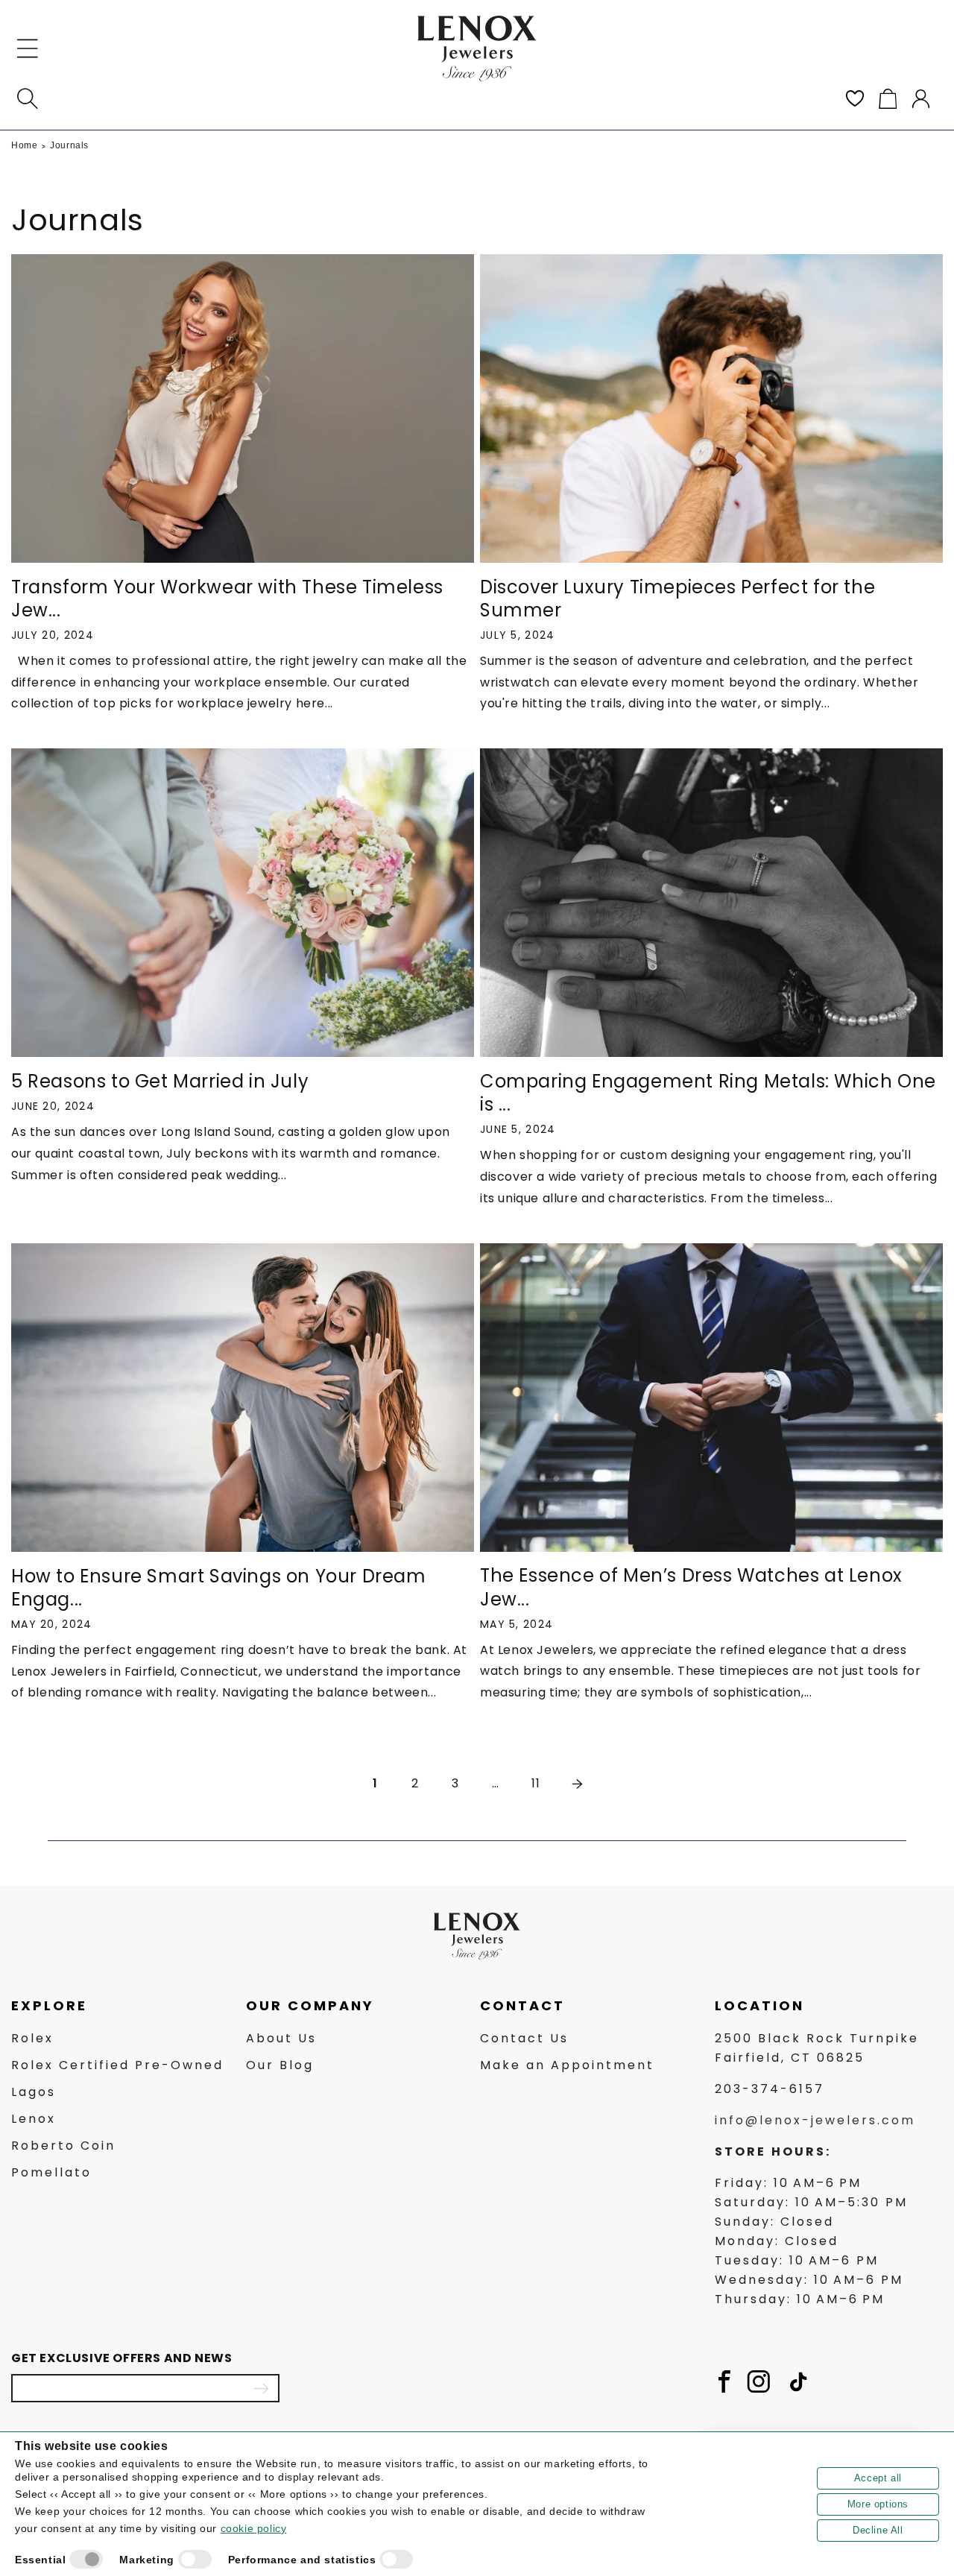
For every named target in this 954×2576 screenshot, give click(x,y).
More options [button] (878, 2504)
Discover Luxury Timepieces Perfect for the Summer (677, 599)
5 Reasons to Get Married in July (160, 1081)
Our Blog (280, 2065)
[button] (28, 48)
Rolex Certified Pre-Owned (117, 2065)
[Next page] (576, 1784)
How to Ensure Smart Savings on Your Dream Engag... (219, 1588)
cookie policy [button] (254, 2528)
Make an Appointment (567, 2065)
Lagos (34, 2092)
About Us (281, 2038)
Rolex (32, 2038)
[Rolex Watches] (879, 48)
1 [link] (375, 1783)
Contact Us (524, 2038)
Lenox (34, 2119)
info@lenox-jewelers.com (815, 2120)
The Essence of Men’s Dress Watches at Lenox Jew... (691, 1587)
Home (24, 145)
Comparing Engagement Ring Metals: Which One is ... (708, 1093)
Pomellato (51, 2172)
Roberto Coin (63, 2146)
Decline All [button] (878, 2530)
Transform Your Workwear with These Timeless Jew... (227, 599)
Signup (261, 2388)
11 (536, 1783)
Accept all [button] (878, 2478)
